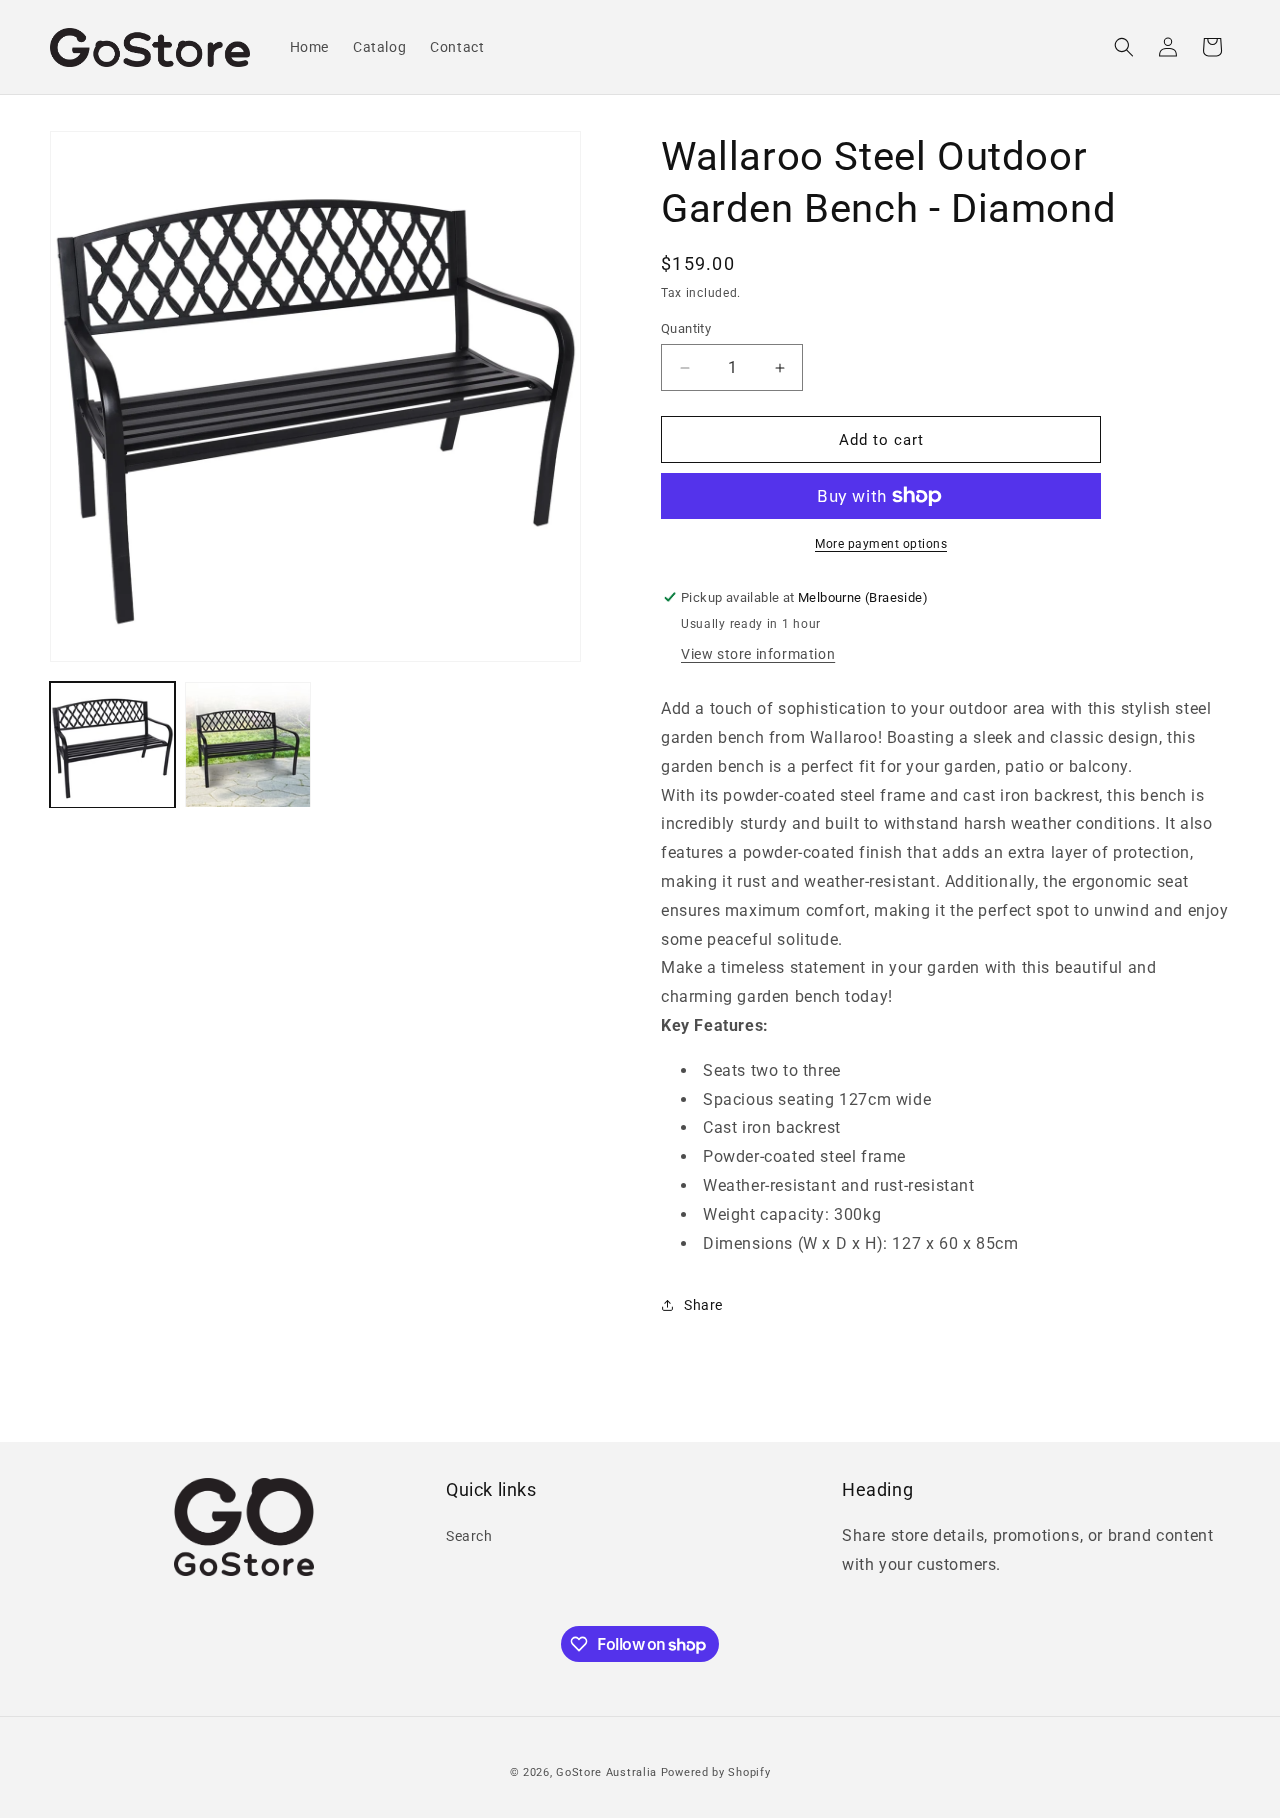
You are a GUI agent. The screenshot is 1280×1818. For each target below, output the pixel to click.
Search (469, 1536)
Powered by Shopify (716, 1772)
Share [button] (703, 1305)
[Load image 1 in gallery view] (112, 744)
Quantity (686, 328)
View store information (758, 654)
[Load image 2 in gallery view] (247, 744)
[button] (1124, 47)
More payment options (881, 544)
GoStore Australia (606, 1772)
